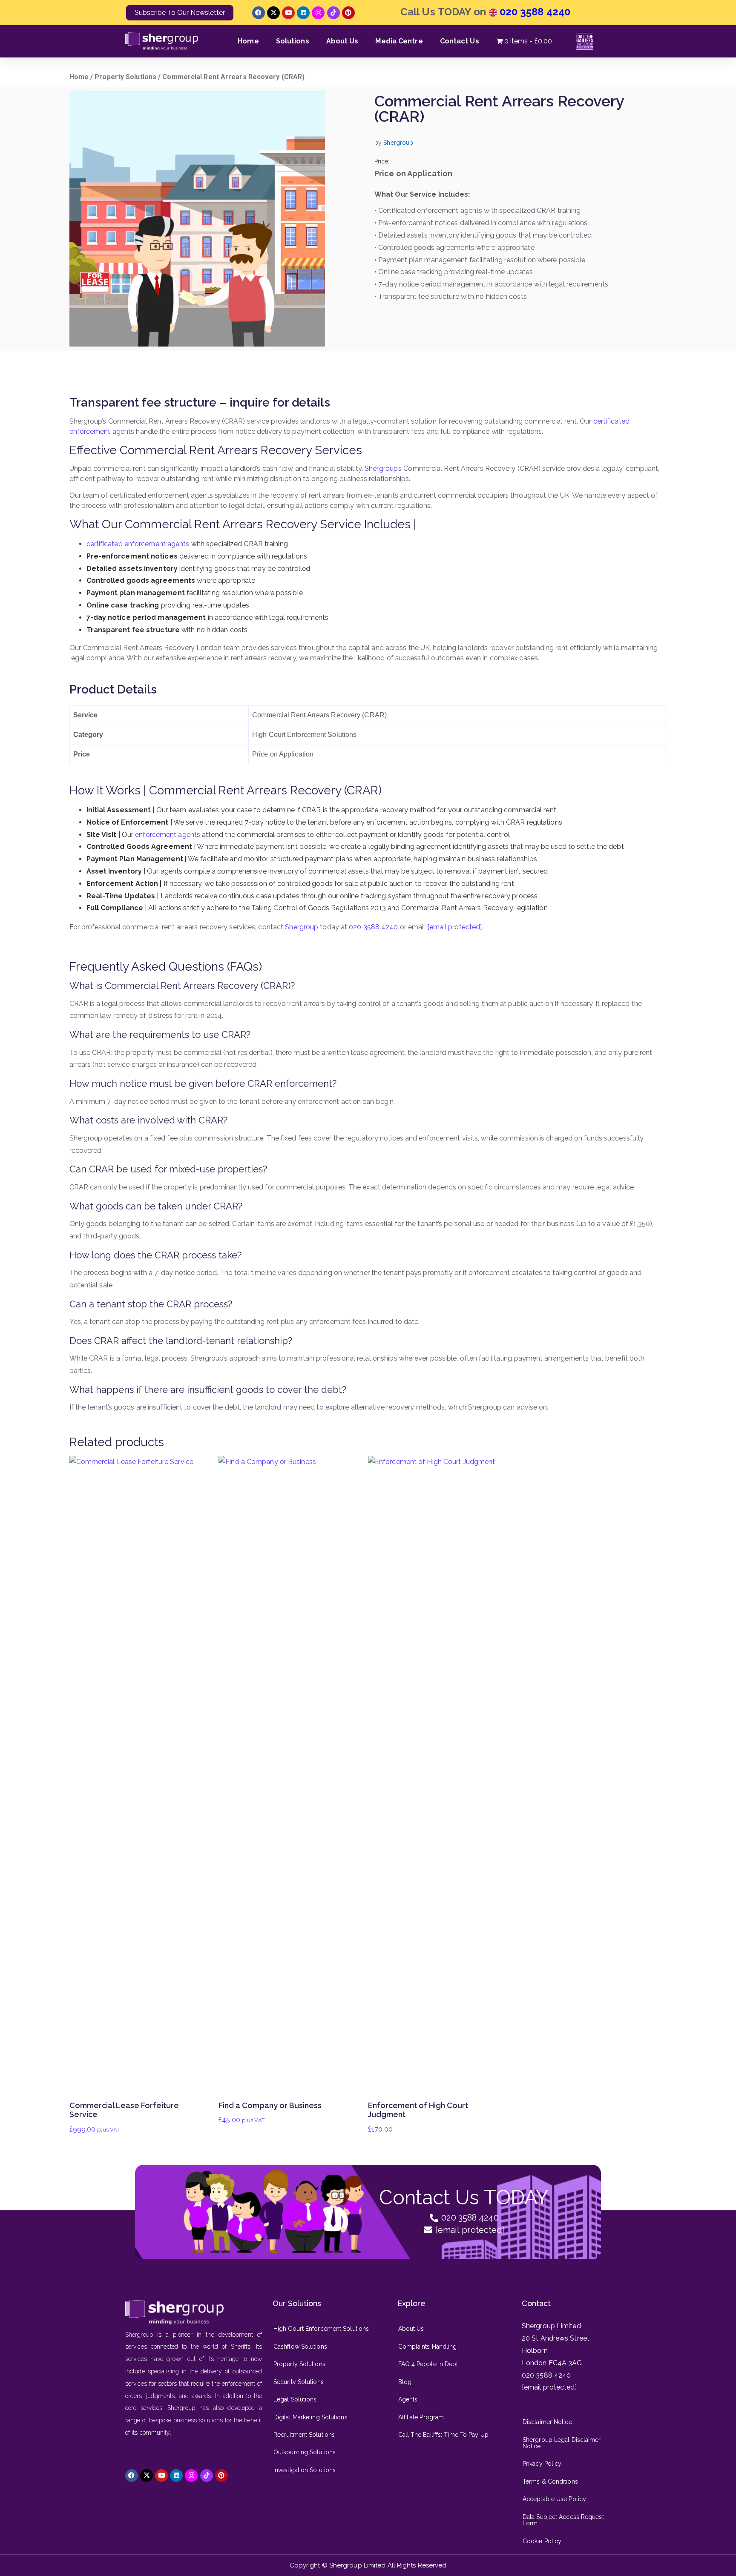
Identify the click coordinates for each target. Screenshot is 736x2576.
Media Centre (399, 41)
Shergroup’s (383, 468)
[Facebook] (259, 13)
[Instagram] (318, 13)
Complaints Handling (428, 2347)
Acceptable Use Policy (554, 2499)
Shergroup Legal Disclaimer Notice (562, 2443)
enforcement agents (168, 835)
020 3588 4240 (534, 12)
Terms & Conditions (550, 2481)
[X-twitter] (273, 13)
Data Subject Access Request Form (563, 2520)
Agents (408, 2399)
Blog (405, 2382)
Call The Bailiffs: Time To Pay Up (443, 2435)
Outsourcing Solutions (305, 2452)
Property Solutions (125, 77)
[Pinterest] (348, 13)
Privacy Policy (542, 2464)
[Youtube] (288, 13)
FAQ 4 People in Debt (428, 2364)
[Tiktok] (333, 13)
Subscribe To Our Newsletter (180, 13)
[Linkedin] (303, 13)
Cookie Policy (542, 2541)
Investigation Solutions (305, 2470)
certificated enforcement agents (138, 544)
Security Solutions (299, 2382)
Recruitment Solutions (304, 2435)
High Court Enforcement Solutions (321, 2329)
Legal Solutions (295, 2399)
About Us (342, 41)
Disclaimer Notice (547, 2422)
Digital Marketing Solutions (310, 2417)
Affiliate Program (421, 2417)
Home (248, 41)
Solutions (293, 41)
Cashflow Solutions (300, 2347)
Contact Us (460, 41)
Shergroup (302, 927)
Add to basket (138, 1820)
